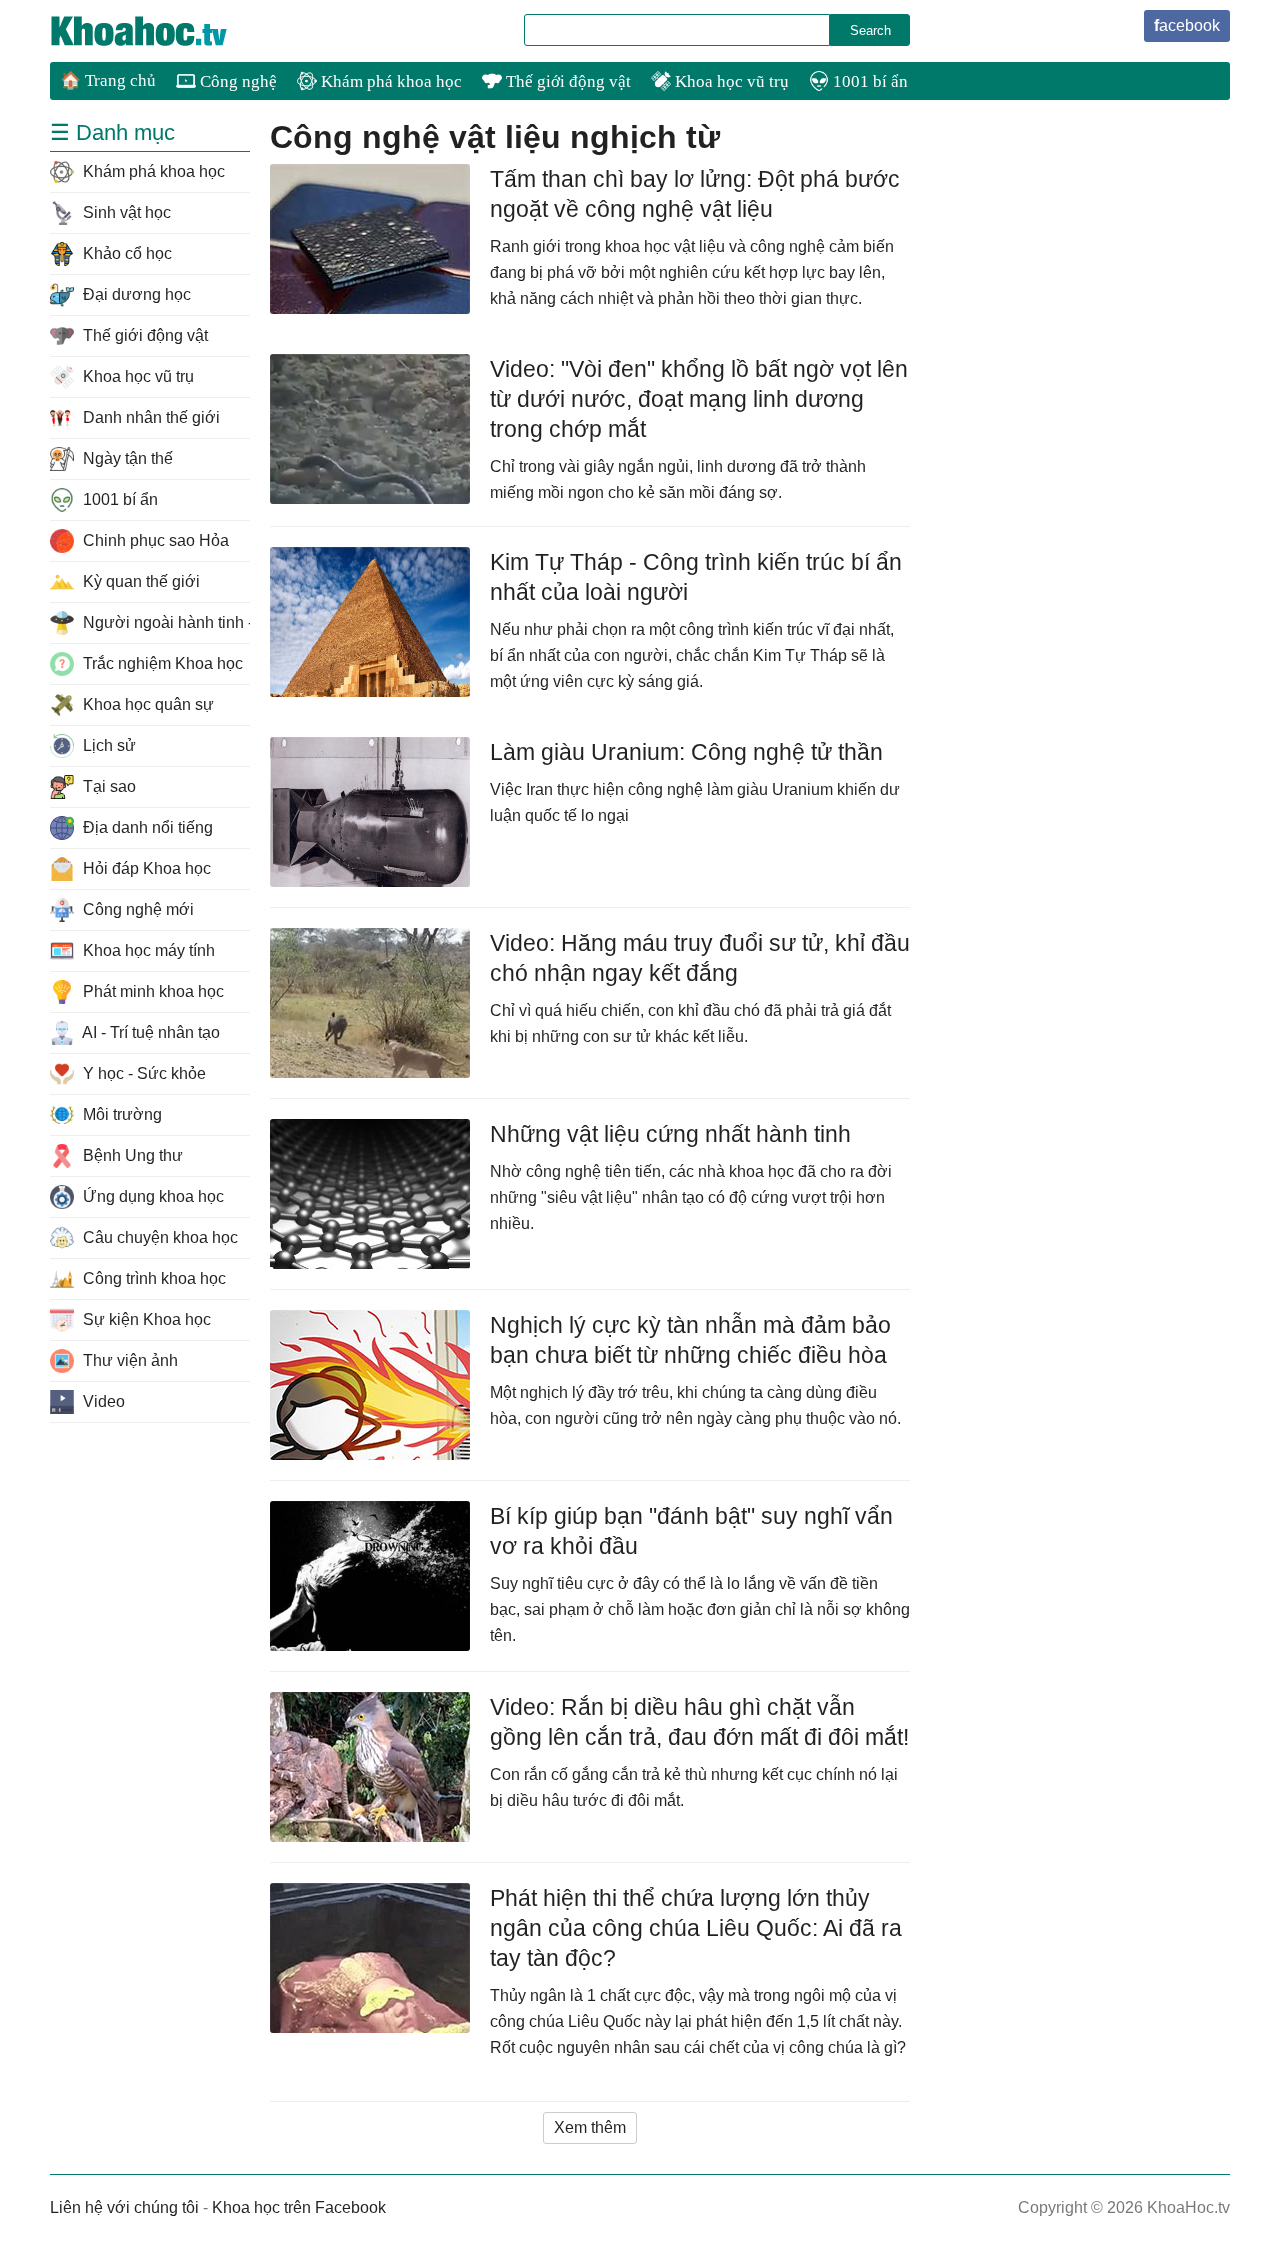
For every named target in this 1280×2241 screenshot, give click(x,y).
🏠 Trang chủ (108, 80)
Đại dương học (135, 294)
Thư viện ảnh (128, 1360)
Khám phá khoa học (389, 81)
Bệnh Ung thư (131, 1155)
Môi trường (120, 1114)
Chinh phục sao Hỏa (154, 540)
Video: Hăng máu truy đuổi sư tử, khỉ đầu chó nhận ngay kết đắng (700, 958)
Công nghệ (236, 81)
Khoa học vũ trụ (730, 81)
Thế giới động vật (566, 81)
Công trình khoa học (152, 1278)
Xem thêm (590, 2127)
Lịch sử (107, 745)
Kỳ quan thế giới (139, 581)
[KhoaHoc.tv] (160, 31)
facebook (1187, 25)
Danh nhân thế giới (149, 417)
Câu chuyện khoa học (158, 1237)
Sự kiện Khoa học (145, 1319)
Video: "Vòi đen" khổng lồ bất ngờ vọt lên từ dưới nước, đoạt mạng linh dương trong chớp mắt (699, 399)
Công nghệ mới (136, 909)
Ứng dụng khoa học (151, 1196)
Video (102, 1401)
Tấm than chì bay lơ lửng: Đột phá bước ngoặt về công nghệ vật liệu (695, 194)
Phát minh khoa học (151, 991)
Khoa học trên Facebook (299, 2207)
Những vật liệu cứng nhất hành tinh (670, 1134)
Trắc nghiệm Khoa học (161, 663)
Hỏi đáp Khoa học (145, 868)
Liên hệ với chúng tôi (124, 2207)
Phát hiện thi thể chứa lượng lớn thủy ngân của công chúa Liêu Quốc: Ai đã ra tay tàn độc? (696, 1928)
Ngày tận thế (126, 458)
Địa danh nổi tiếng (146, 827)
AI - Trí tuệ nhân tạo (149, 1032)
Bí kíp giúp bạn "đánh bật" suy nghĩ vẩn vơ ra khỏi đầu (691, 1531)
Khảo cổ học (125, 253)
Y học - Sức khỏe (142, 1073)
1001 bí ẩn (868, 81)
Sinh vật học (125, 212)
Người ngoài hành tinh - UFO (164, 622)
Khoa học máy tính (147, 950)
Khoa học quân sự (146, 704)
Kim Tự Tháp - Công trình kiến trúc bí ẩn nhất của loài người (696, 577)
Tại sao (107, 786)
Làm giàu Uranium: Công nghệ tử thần (686, 752)
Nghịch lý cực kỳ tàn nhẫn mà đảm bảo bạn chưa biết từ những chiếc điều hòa (690, 1340)
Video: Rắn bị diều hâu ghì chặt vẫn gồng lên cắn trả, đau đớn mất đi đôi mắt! (699, 1722)
